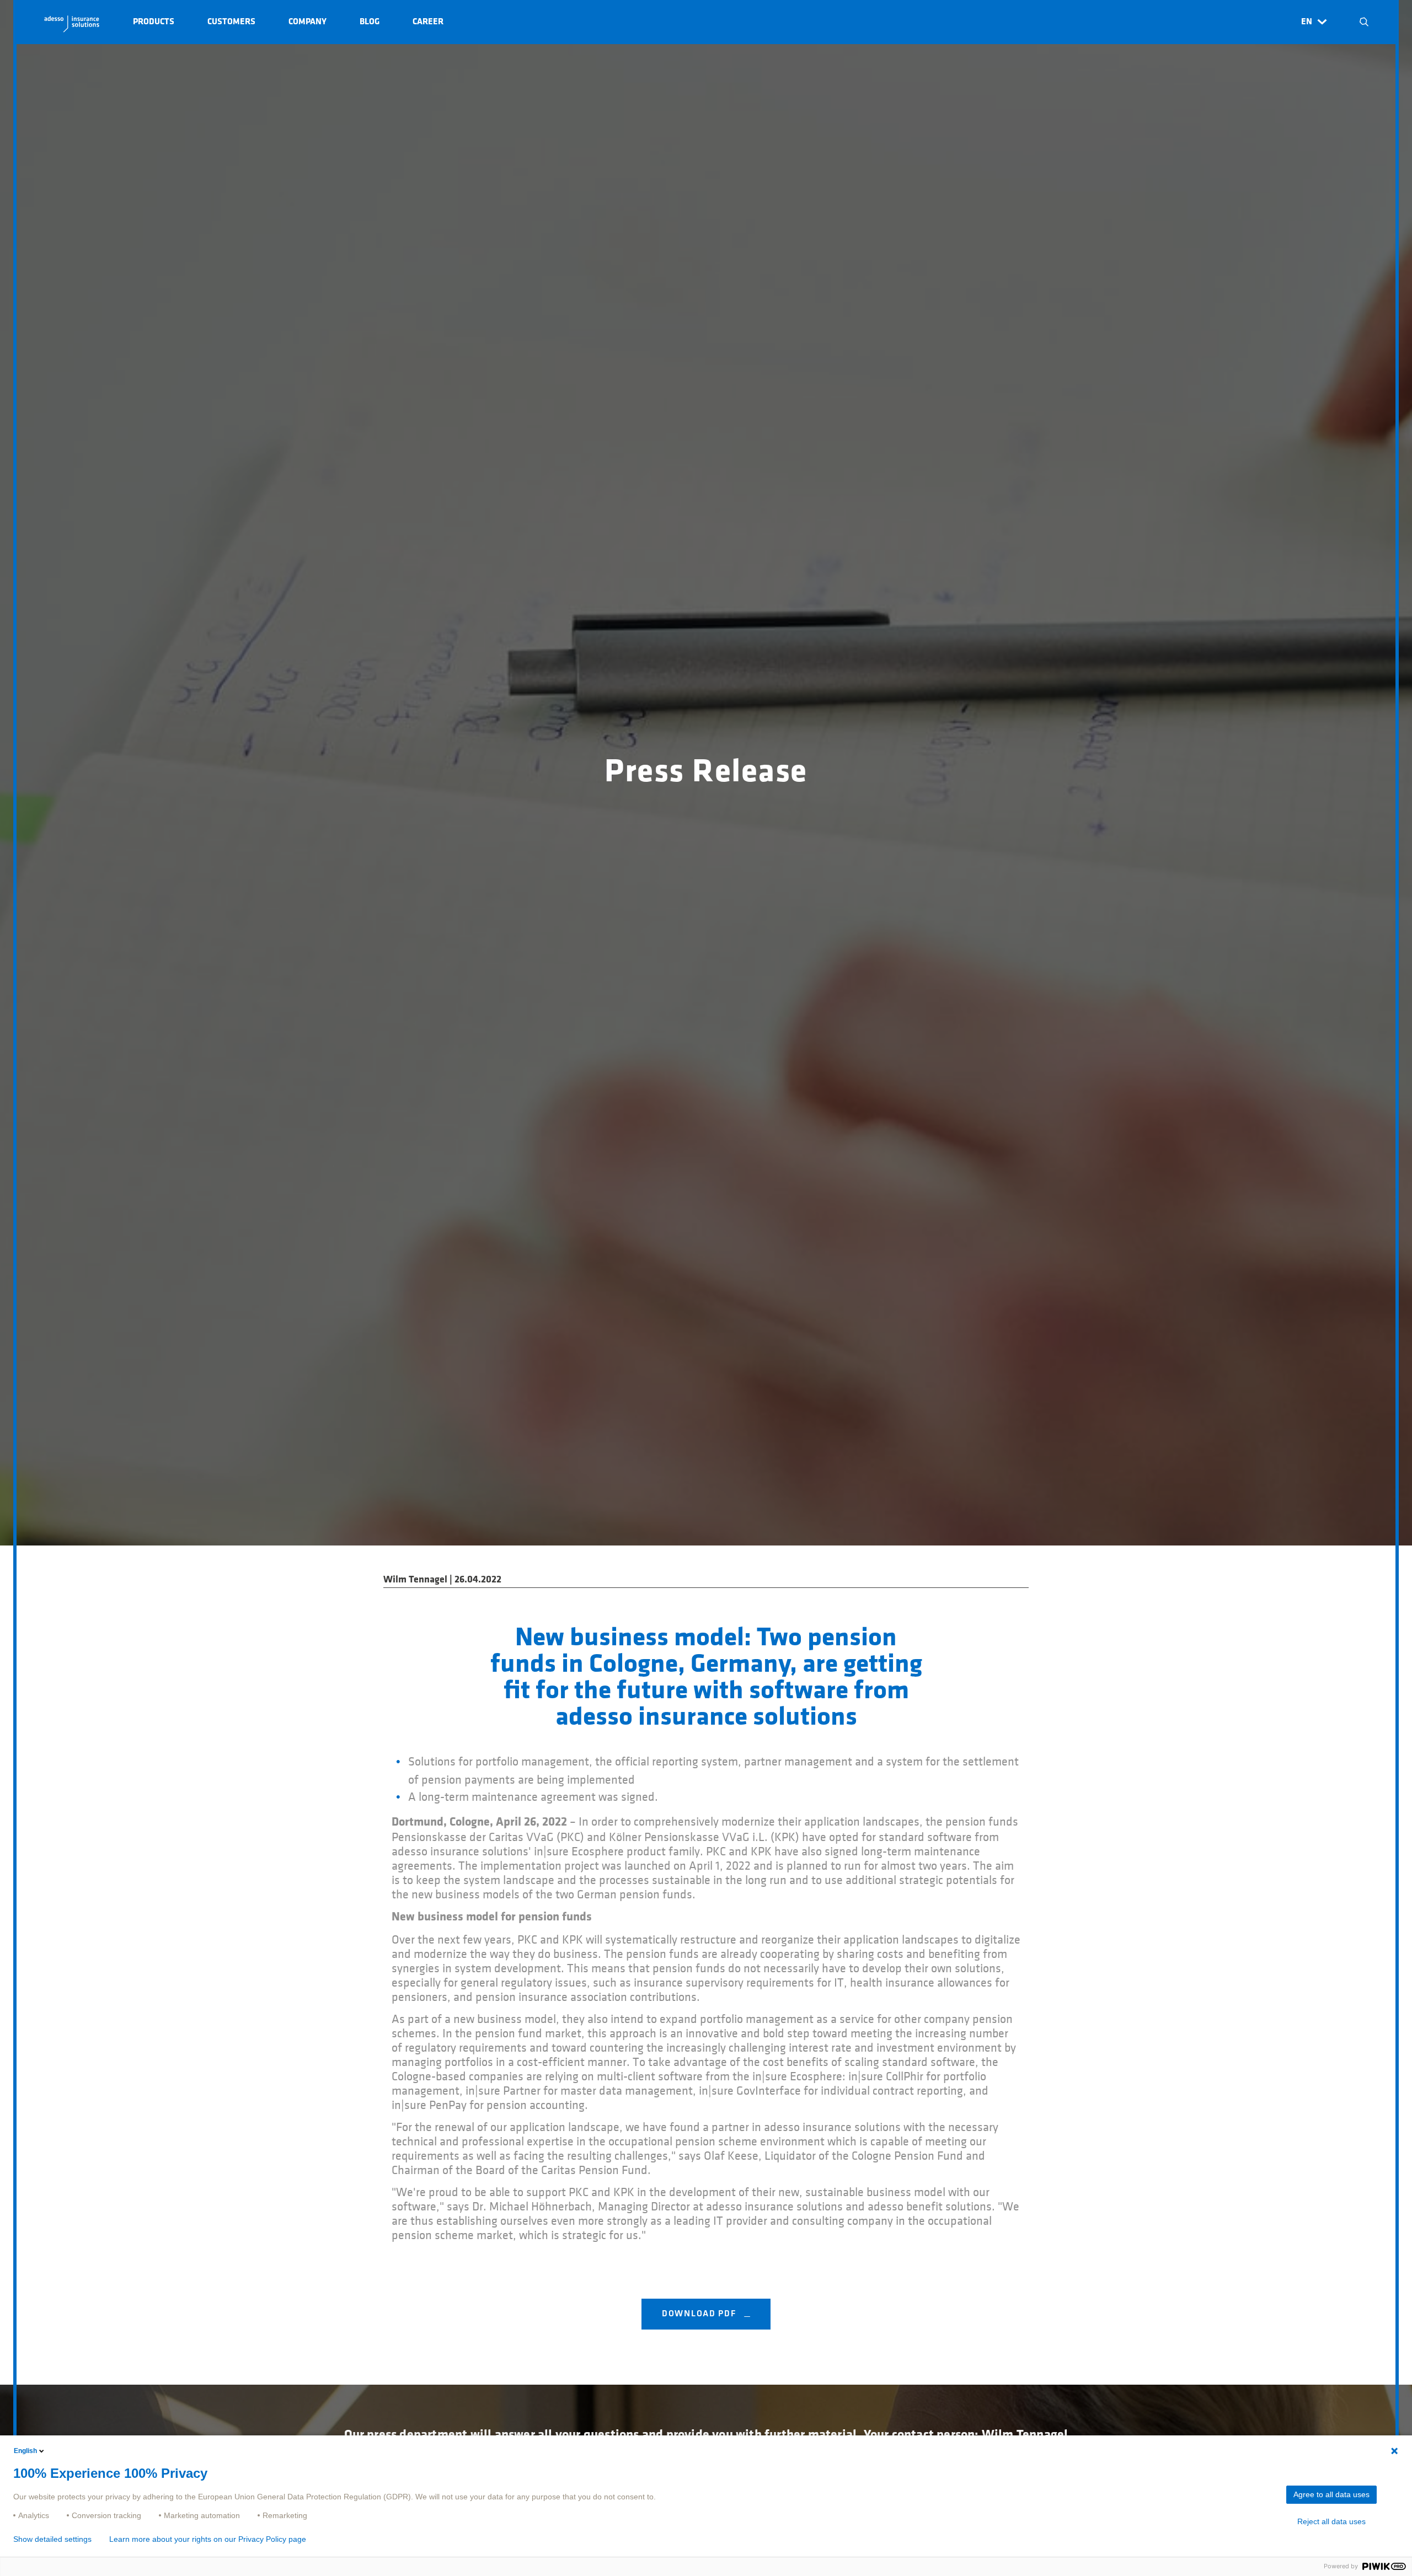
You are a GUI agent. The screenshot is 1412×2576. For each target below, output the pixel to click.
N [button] (1364, 22)
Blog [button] (370, 22)
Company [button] (307, 22)
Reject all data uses (1331, 2521)
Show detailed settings (52, 2539)
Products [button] (154, 22)
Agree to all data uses (1331, 2494)
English (25, 2451)
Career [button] (428, 22)
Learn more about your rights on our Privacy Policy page (208, 2539)
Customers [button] (231, 22)
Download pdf (700, 2314)
